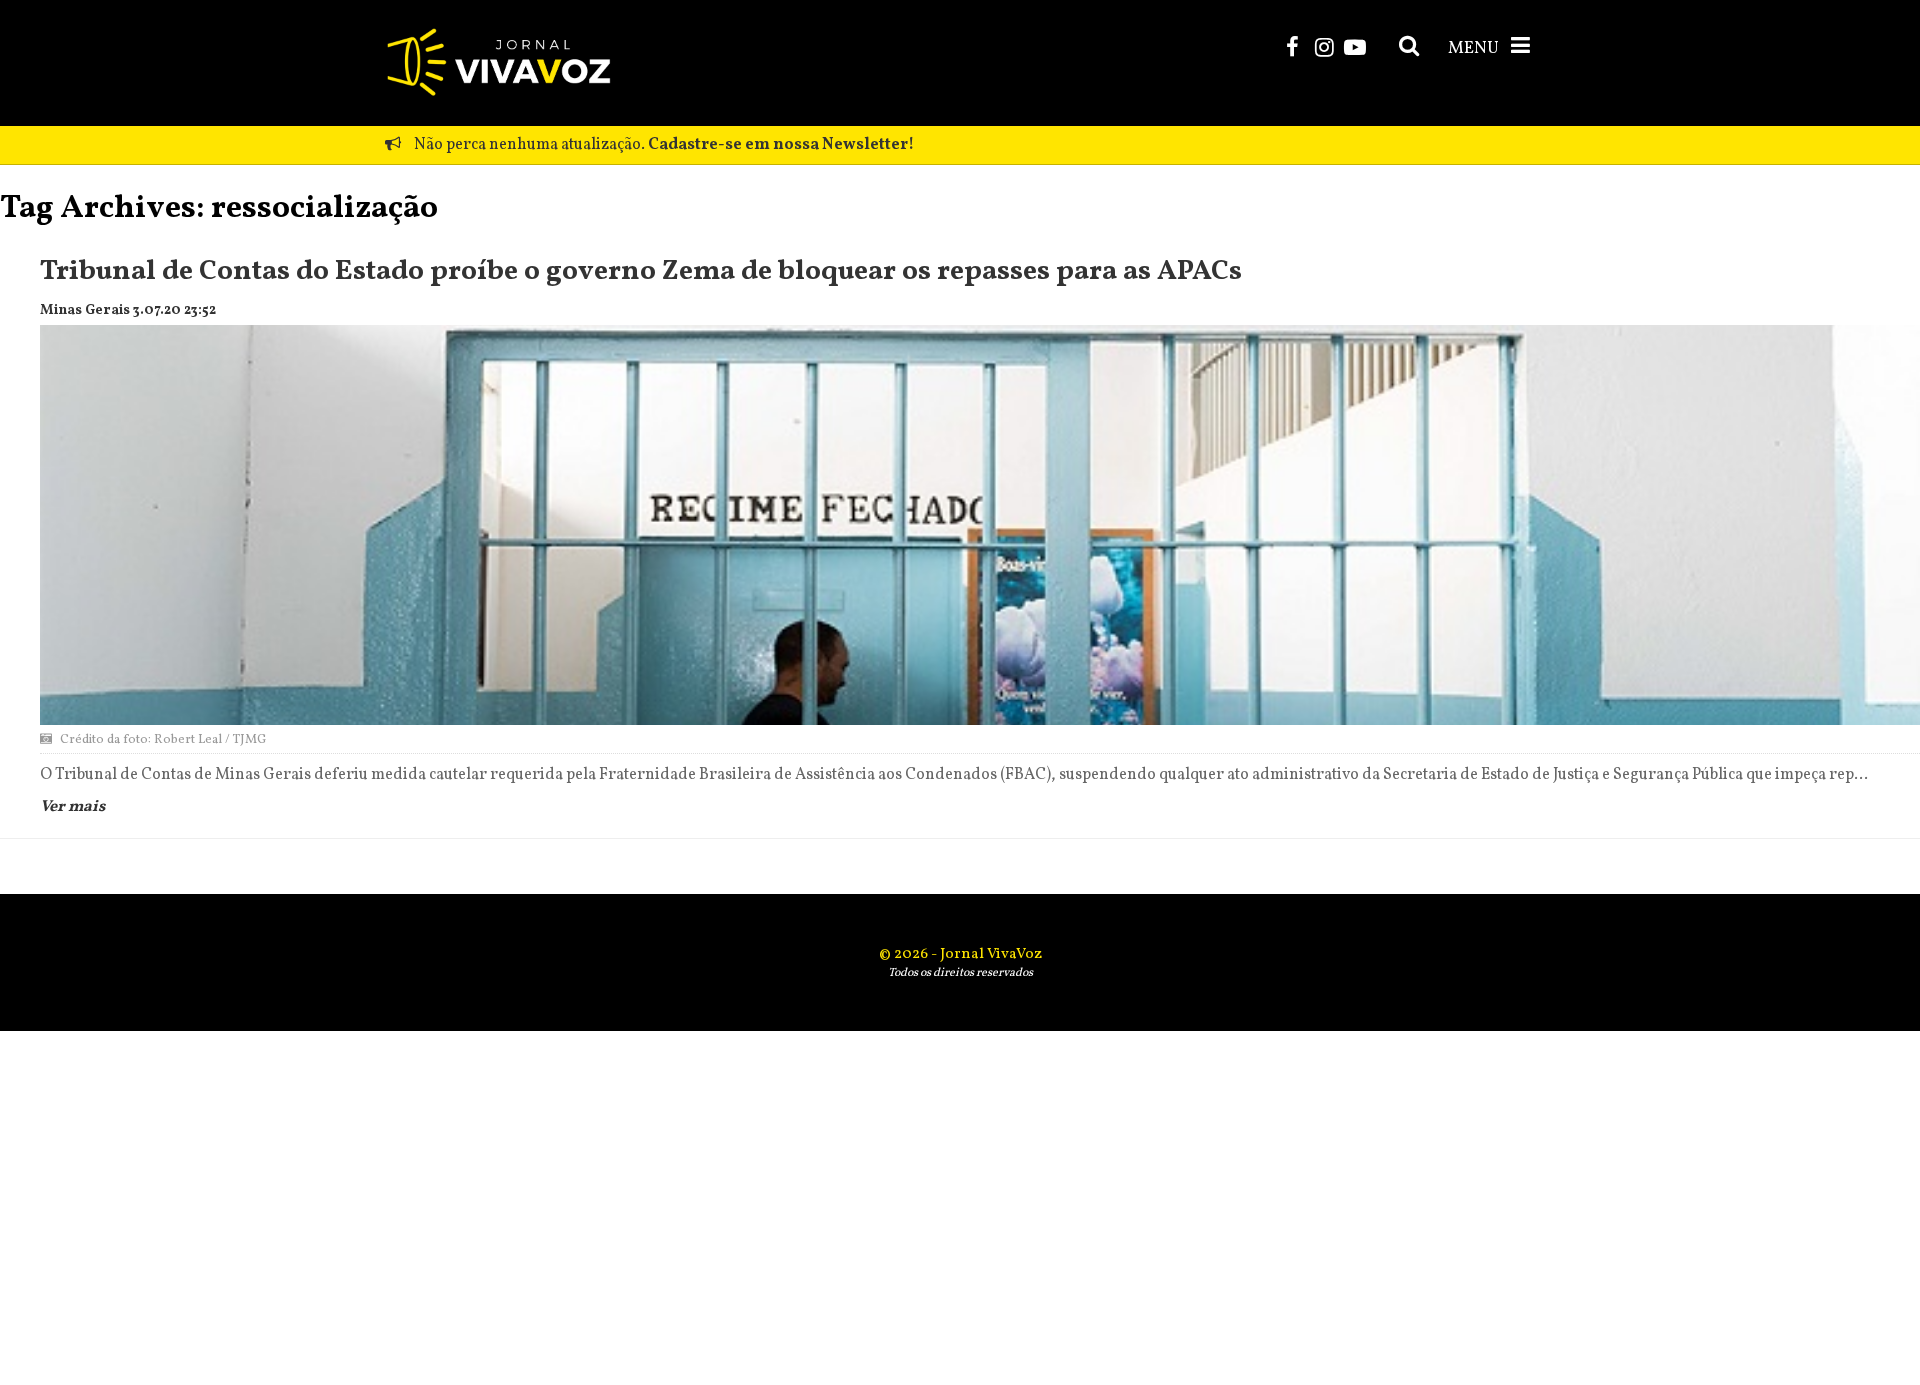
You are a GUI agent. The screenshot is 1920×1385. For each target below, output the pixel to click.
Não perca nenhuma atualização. (662, 145)
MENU (1475, 48)
